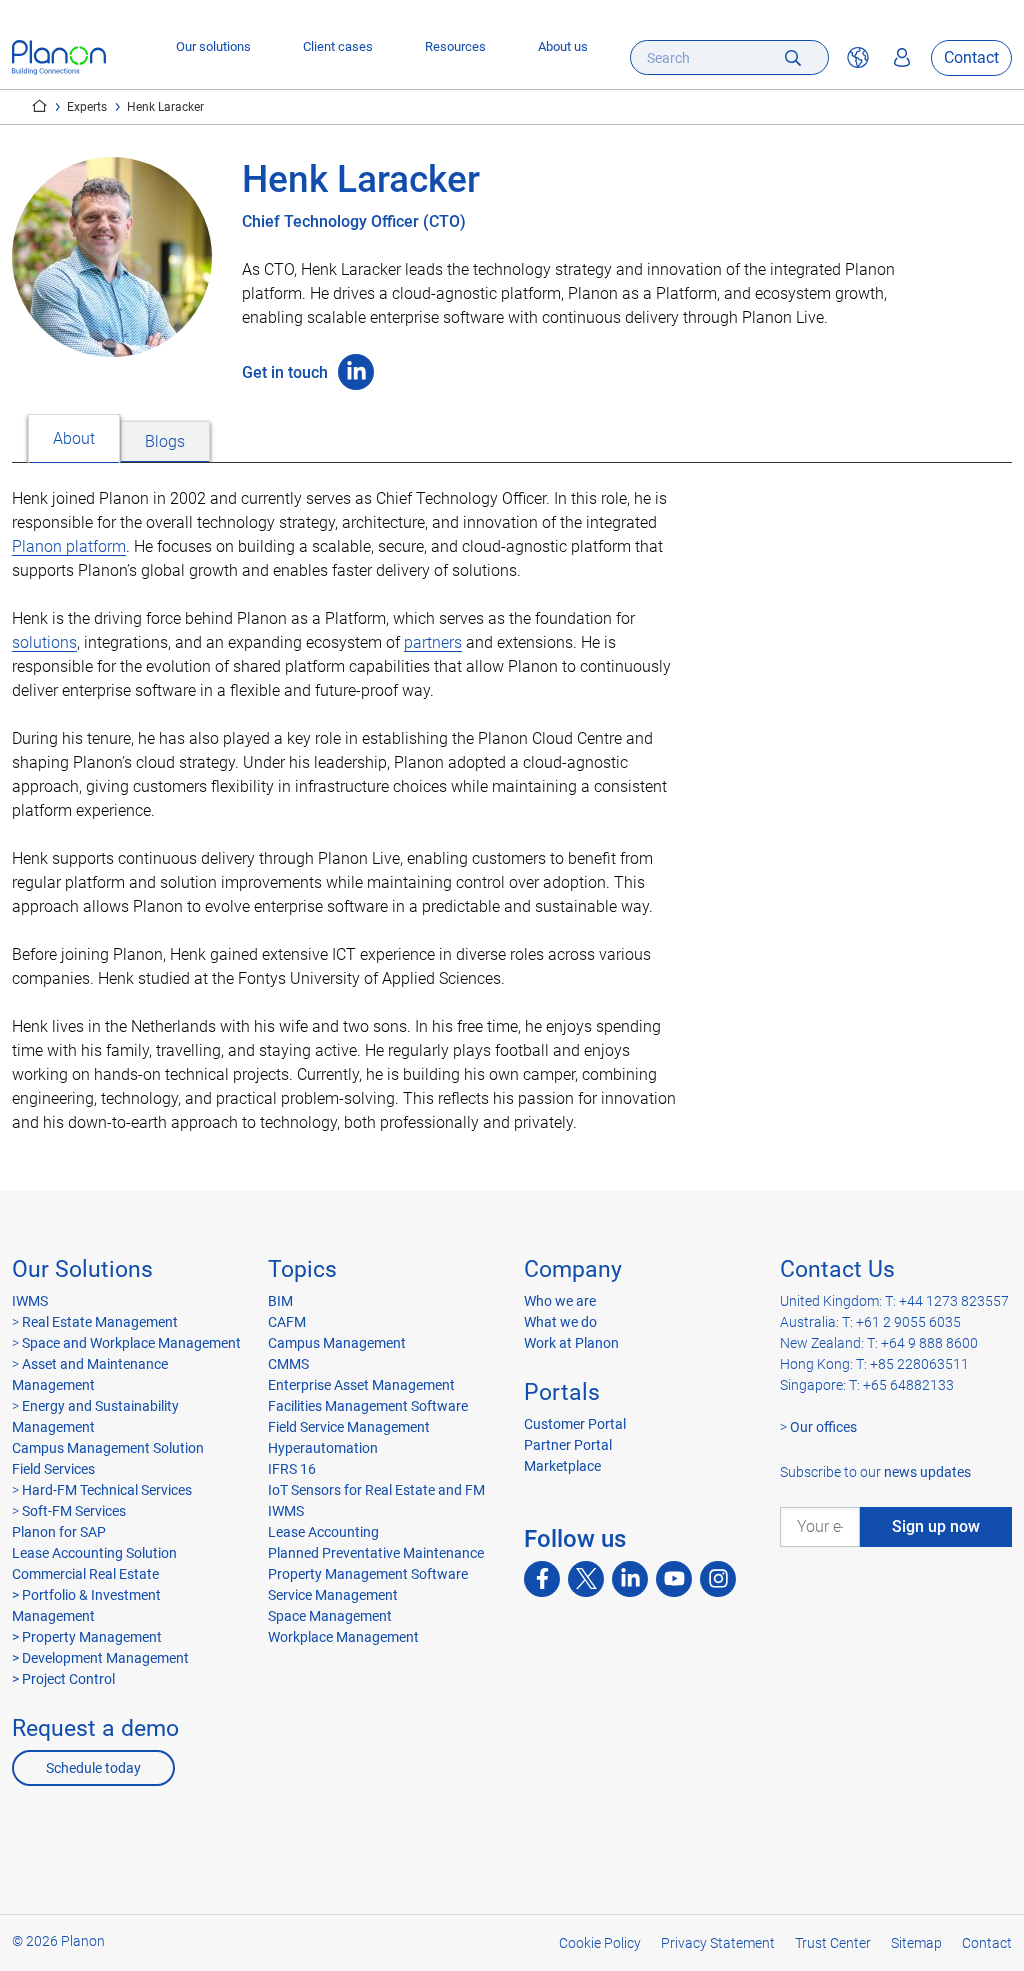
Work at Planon (571, 1343)
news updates (927, 1472)
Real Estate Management (100, 1322)
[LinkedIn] (356, 372)
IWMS (30, 1301)
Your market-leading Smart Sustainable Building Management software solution (39, 106)
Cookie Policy (600, 1943)
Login (902, 58)
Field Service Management (349, 1427)
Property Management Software (368, 1574)
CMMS (288, 1364)
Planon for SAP (59, 1532)
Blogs (165, 441)
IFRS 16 (292, 1469)
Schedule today (93, 1768)
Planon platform (69, 546)
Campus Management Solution (108, 1448)
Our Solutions (82, 1269)
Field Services (53, 1469)
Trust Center (833, 1943)
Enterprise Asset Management (361, 1385)
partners (433, 642)
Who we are (560, 1301)
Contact (971, 57)
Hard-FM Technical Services (107, 1490)
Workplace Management (343, 1637)
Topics (302, 1269)
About (74, 438)
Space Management (330, 1616)
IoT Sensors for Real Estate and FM (376, 1490)
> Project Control (63, 1679)
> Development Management (100, 1658)
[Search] (793, 57)
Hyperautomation (323, 1448)
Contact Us (837, 1269)
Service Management (333, 1595)
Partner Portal (568, 1445)
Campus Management (337, 1343)
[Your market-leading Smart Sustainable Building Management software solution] (59, 57)
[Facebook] (542, 1579)
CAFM (287, 1322)
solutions (44, 642)
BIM (280, 1301)
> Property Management (87, 1637)
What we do (560, 1322)
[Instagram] (718, 1579)
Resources (455, 46)
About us (563, 46)
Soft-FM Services (74, 1511)
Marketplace (562, 1466)
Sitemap (916, 1943)
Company (573, 1269)
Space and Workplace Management (131, 1343)
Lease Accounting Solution (94, 1553)
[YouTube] (674, 1579)
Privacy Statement (718, 1943)
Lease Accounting (323, 1532)
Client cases (338, 46)
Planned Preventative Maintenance (376, 1553)
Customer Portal (575, 1424)
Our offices (823, 1427)
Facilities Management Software (368, 1406)
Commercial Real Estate (85, 1574)
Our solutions (213, 46)
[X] (586, 1579)
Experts (87, 107)
